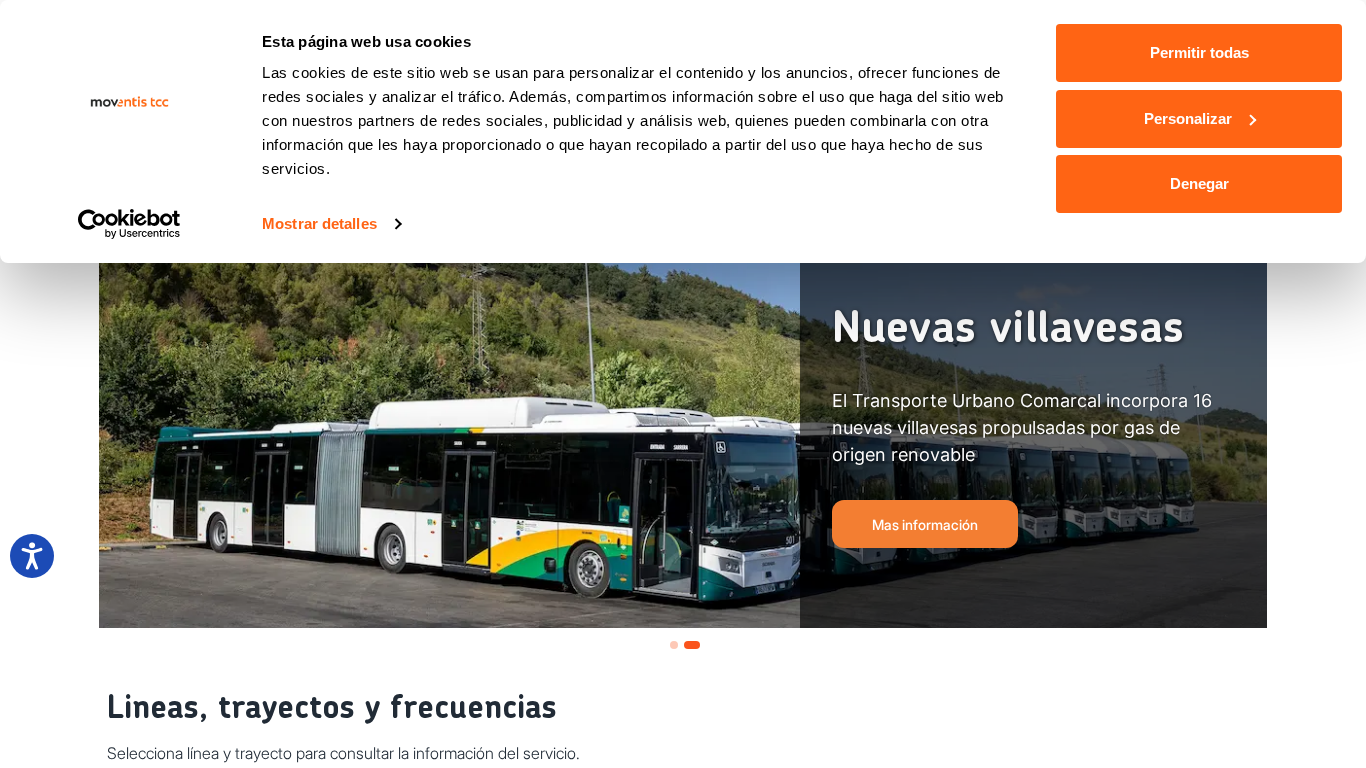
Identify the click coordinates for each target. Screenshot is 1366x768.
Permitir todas (1199, 52)
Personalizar (1188, 118)
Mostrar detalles (319, 223)
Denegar (1199, 183)
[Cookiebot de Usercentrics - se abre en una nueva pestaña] (129, 224)
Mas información (925, 524)
